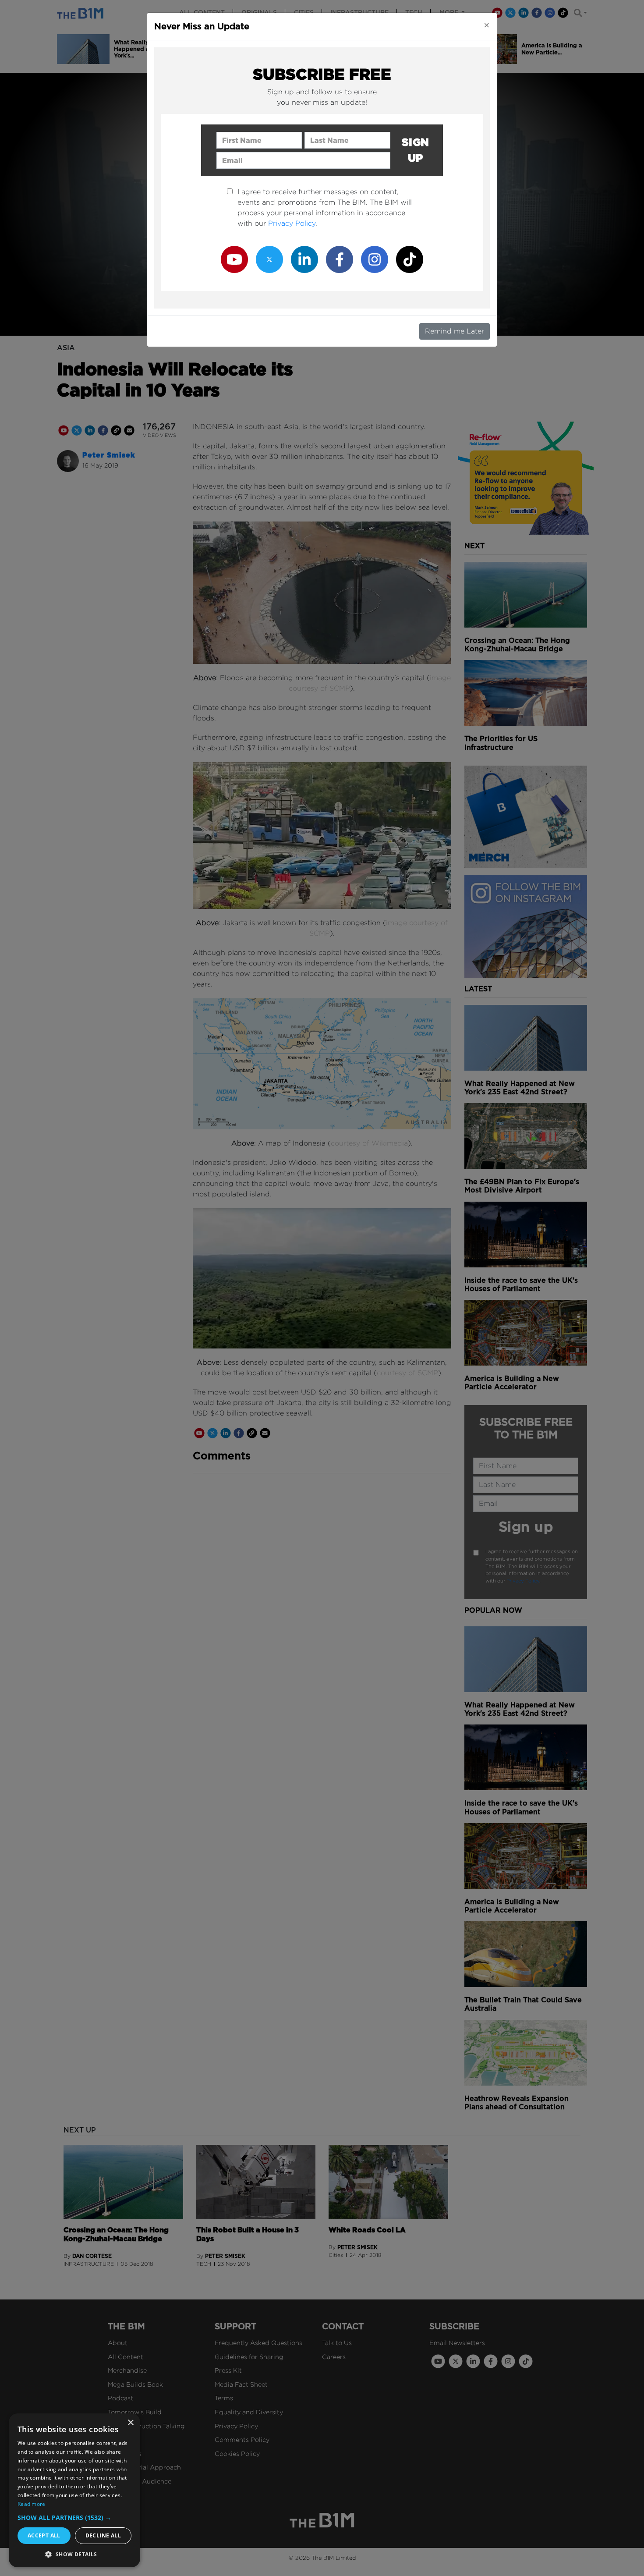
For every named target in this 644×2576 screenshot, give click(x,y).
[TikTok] (410, 259)
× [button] (130, 2423)
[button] (74, 2517)
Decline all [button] (103, 2535)
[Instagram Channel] (375, 259)
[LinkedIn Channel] (304, 259)
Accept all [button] (44, 2535)
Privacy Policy (292, 223)
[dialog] (74, 2490)
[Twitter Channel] (269, 259)
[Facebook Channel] (340, 259)
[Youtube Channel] (234, 259)
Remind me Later (455, 331)
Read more (32, 2504)
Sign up (416, 150)
